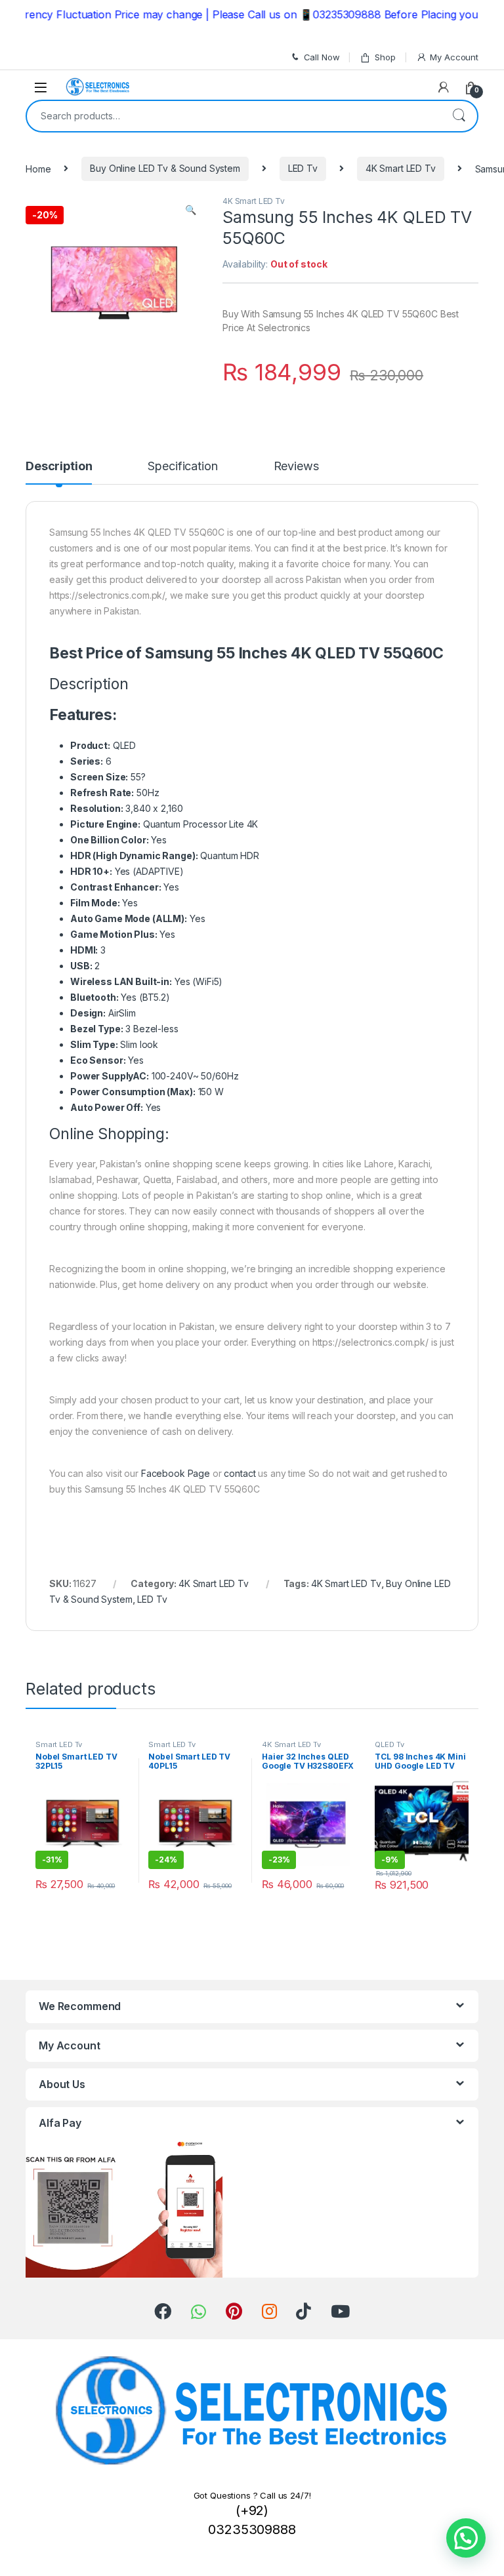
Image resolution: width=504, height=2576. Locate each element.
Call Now (322, 57)
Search (459, 116)
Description (59, 467)
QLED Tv (389, 1744)
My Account (454, 57)
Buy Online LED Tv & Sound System (165, 168)
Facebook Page (176, 1473)
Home (38, 168)
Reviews (296, 467)
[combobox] (234, 116)
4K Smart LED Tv (401, 168)
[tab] (59, 472)
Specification (182, 467)
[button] (466, 2538)
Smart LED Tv (59, 1744)
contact (240, 1473)
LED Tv (303, 168)
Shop (385, 57)
